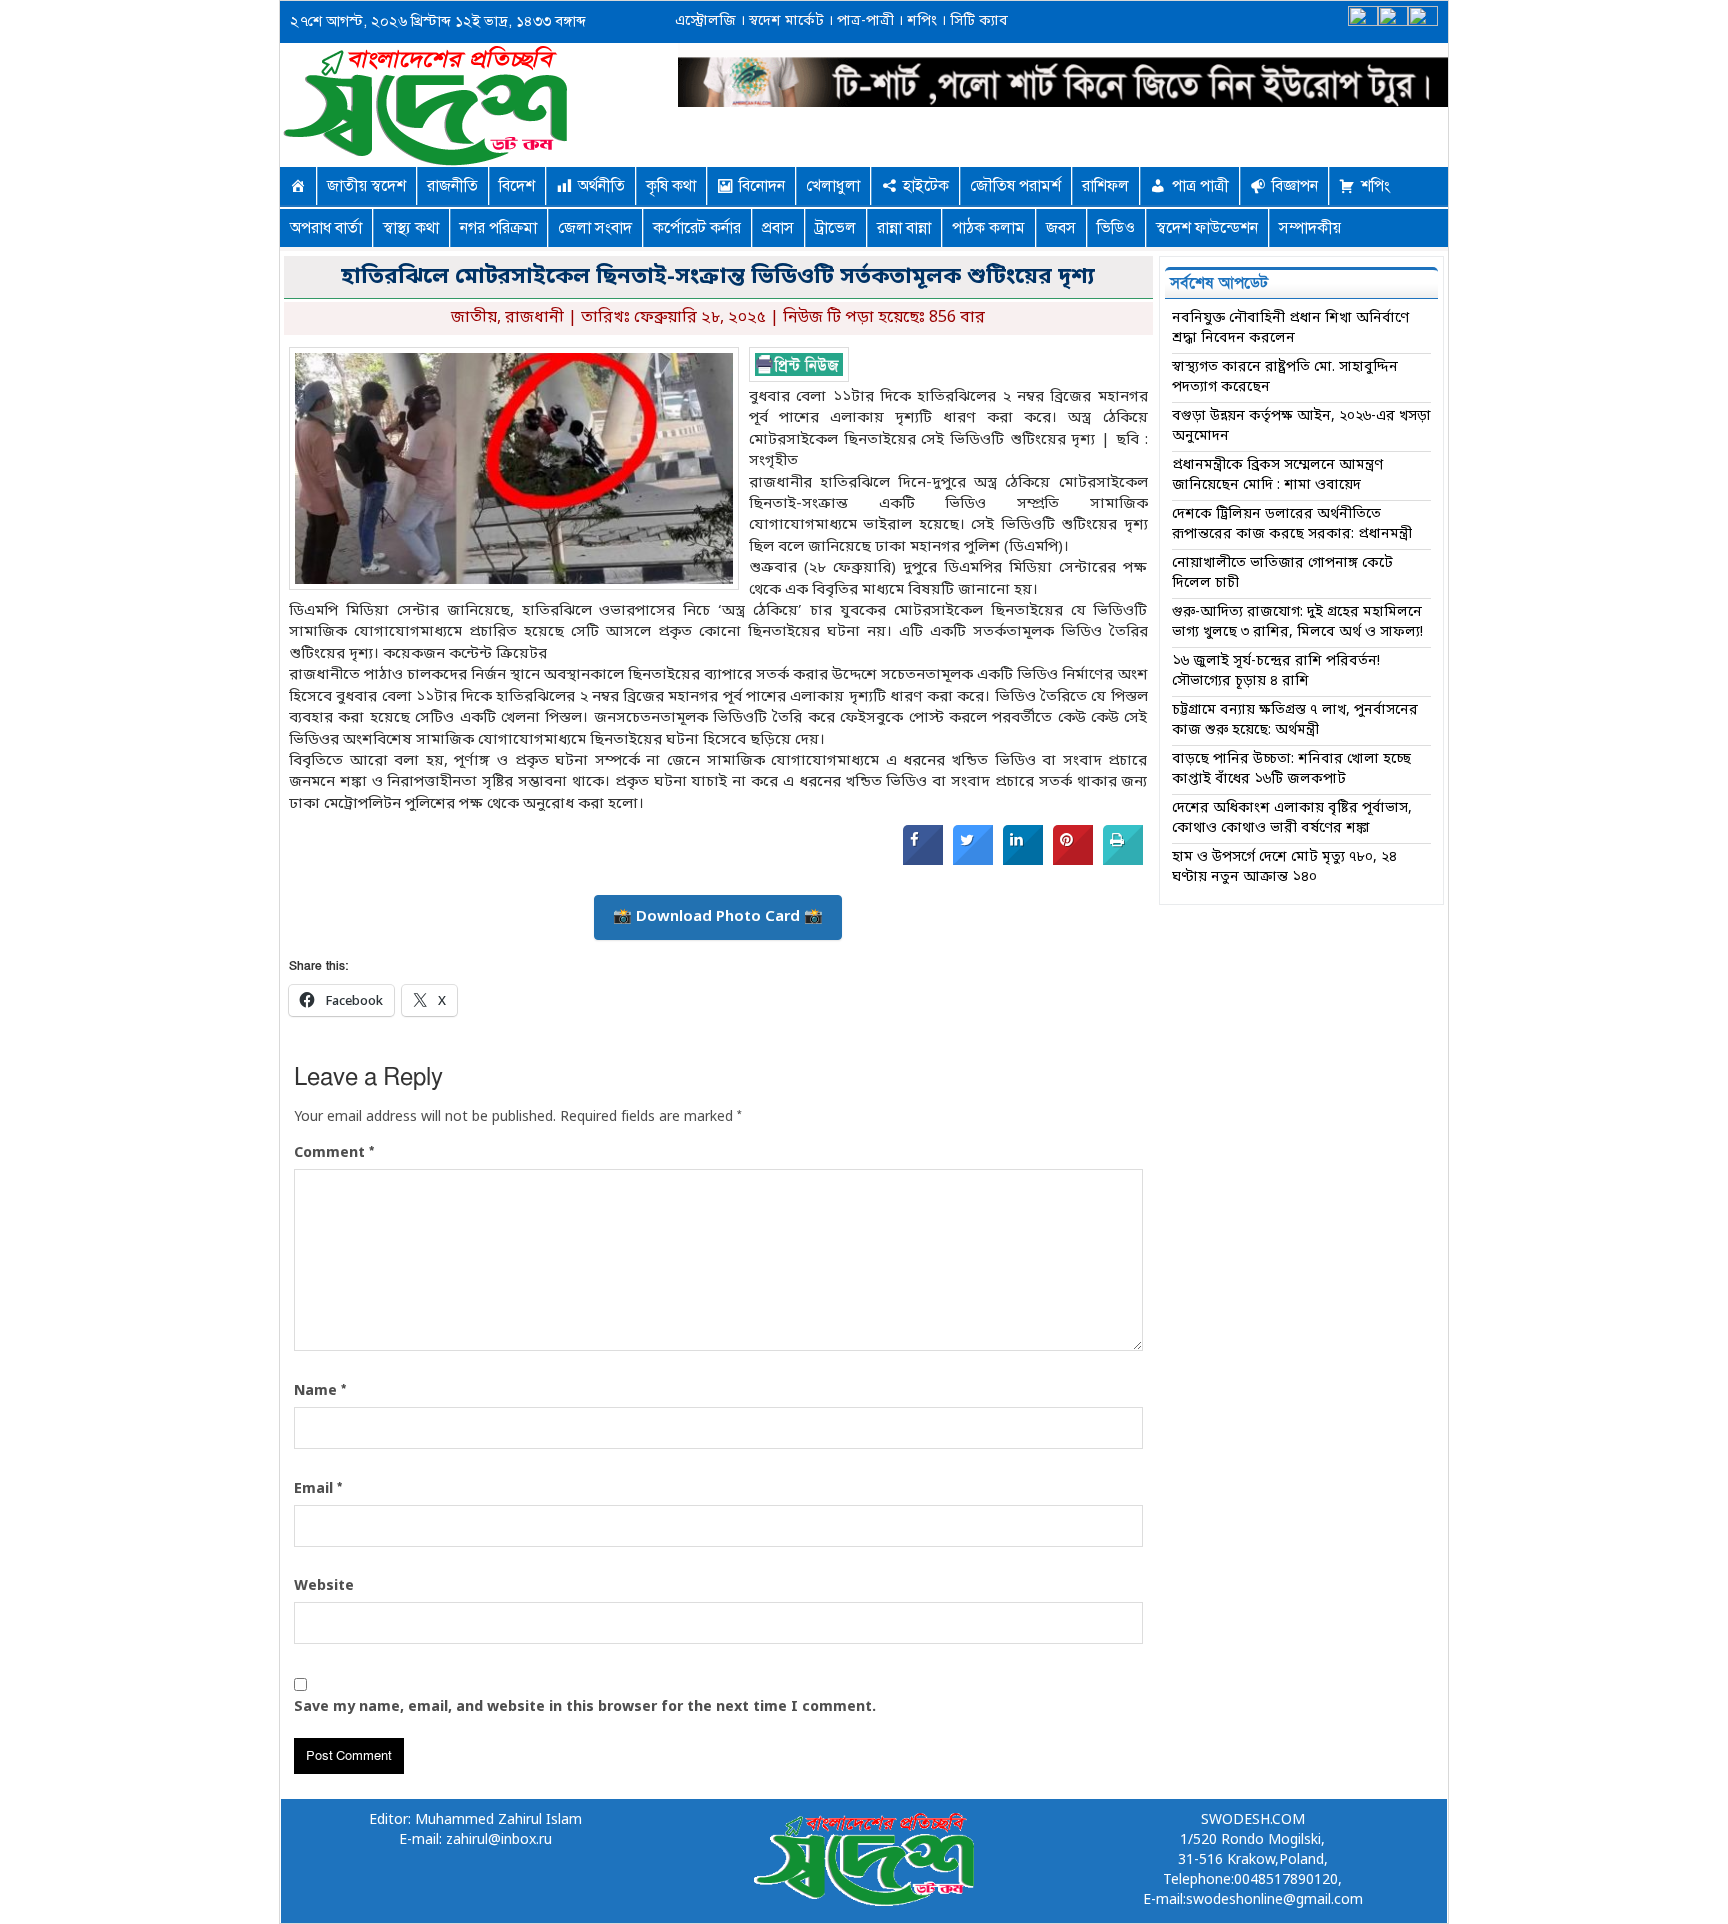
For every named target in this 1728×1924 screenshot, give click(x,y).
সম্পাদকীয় (1310, 228)
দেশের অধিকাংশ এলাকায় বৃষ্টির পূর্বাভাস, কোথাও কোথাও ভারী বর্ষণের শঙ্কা (1292, 818)
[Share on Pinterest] (1073, 861)
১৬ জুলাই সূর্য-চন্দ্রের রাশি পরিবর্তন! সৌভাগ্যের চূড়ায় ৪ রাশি (1276, 671)
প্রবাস (778, 228)
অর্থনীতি (601, 186)
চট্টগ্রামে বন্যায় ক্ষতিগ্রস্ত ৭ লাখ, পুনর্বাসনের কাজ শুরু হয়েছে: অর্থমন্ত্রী (1295, 720)
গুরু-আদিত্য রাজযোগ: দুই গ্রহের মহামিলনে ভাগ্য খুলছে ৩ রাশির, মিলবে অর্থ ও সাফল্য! (1297, 622)
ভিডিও (1116, 228)
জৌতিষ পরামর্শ (1015, 186)
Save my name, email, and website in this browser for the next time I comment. (585, 1707)
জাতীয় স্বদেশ (366, 186)
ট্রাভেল (835, 228)
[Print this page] (1123, 861)
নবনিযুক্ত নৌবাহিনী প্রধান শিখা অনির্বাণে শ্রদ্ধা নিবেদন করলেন (1290, 328)
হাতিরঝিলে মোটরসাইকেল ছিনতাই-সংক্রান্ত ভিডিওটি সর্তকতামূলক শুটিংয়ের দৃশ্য (718, 277)
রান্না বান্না (904, 228)
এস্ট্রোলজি (705, 21)
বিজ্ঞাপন (1295, 186)
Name (320, 1391)
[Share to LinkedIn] (1023, 861)
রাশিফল (1105, 186)
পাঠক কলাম (988, 228)
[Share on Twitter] (973, 861)
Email (318, 1489)
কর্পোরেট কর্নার (697, 228)
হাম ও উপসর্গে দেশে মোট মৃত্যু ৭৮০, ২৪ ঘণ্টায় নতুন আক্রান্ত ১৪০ (1284, 867)
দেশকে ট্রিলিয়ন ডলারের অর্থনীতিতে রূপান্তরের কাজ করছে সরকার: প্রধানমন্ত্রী (1292, 524)
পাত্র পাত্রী (1200, 186)
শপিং (922, 21)
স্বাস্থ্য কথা (411, 228)
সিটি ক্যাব (977, 21)
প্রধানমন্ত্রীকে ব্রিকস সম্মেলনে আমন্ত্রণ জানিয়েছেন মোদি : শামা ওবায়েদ (1277, 475)
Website (324, 1586)
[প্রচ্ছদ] (298, 186)
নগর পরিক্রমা (498, 228)
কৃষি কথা (671, 186)
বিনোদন (762, 186)
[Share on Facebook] (923, 861)
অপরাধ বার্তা (326, 228)
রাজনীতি (452, 186)
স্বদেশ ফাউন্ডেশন (1207, 228)
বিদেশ (517, 186)
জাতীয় (474, 318)
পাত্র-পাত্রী (863, 21)
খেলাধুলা (833, 186)
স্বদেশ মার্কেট (784, 21)
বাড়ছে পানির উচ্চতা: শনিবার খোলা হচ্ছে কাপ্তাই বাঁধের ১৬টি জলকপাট (1291, 769)
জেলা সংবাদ (595, 228)
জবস (1061, 228)
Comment (334, 1153)
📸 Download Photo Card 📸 (718, 917)
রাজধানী (534, 318)
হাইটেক (926, 186)
